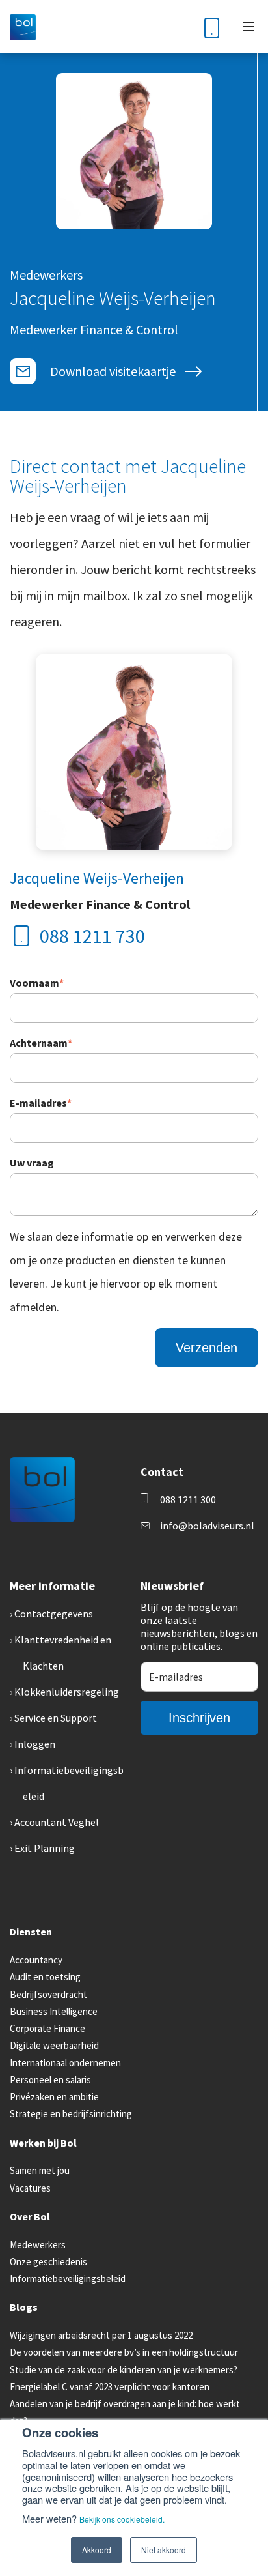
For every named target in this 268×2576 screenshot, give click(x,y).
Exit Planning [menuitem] (45, 1848)
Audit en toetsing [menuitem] (45, 1977)
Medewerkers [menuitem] (38, 2245)
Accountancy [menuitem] (36, 1960)
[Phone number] (212, 27)
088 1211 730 (92, 936)
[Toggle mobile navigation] (248, 27)
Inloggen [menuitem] (35, 1744)
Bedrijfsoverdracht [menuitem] (48, 1994)
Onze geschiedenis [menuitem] (48, 2262)
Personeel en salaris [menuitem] (50, 2080)
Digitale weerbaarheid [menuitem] (54, 2045)
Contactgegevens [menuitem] (54, 1614)
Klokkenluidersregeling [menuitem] (67, 1692)
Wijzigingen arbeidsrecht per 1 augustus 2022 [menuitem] (101, 2335)
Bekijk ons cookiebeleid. (122, 2519)
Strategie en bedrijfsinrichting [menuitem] (71, 2114)
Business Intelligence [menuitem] (54, 2011)
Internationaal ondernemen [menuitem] (65, 2063)
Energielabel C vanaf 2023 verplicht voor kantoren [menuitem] (110, 2387)
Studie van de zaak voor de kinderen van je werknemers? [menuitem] (124, 2370)
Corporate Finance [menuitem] (47, 2028)
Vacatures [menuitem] (30, 2188)
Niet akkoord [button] (164, 2550)
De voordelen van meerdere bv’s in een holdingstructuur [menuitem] (124, 2352)
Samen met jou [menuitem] (40, 2170)
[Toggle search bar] (180, 27)
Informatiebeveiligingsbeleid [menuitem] (68, 2279)
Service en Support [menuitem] (56, 1718)
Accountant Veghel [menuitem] (57, 1822)
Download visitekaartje (113, 371)
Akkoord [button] (97, 2550)
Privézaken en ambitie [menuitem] (54, 2097)
